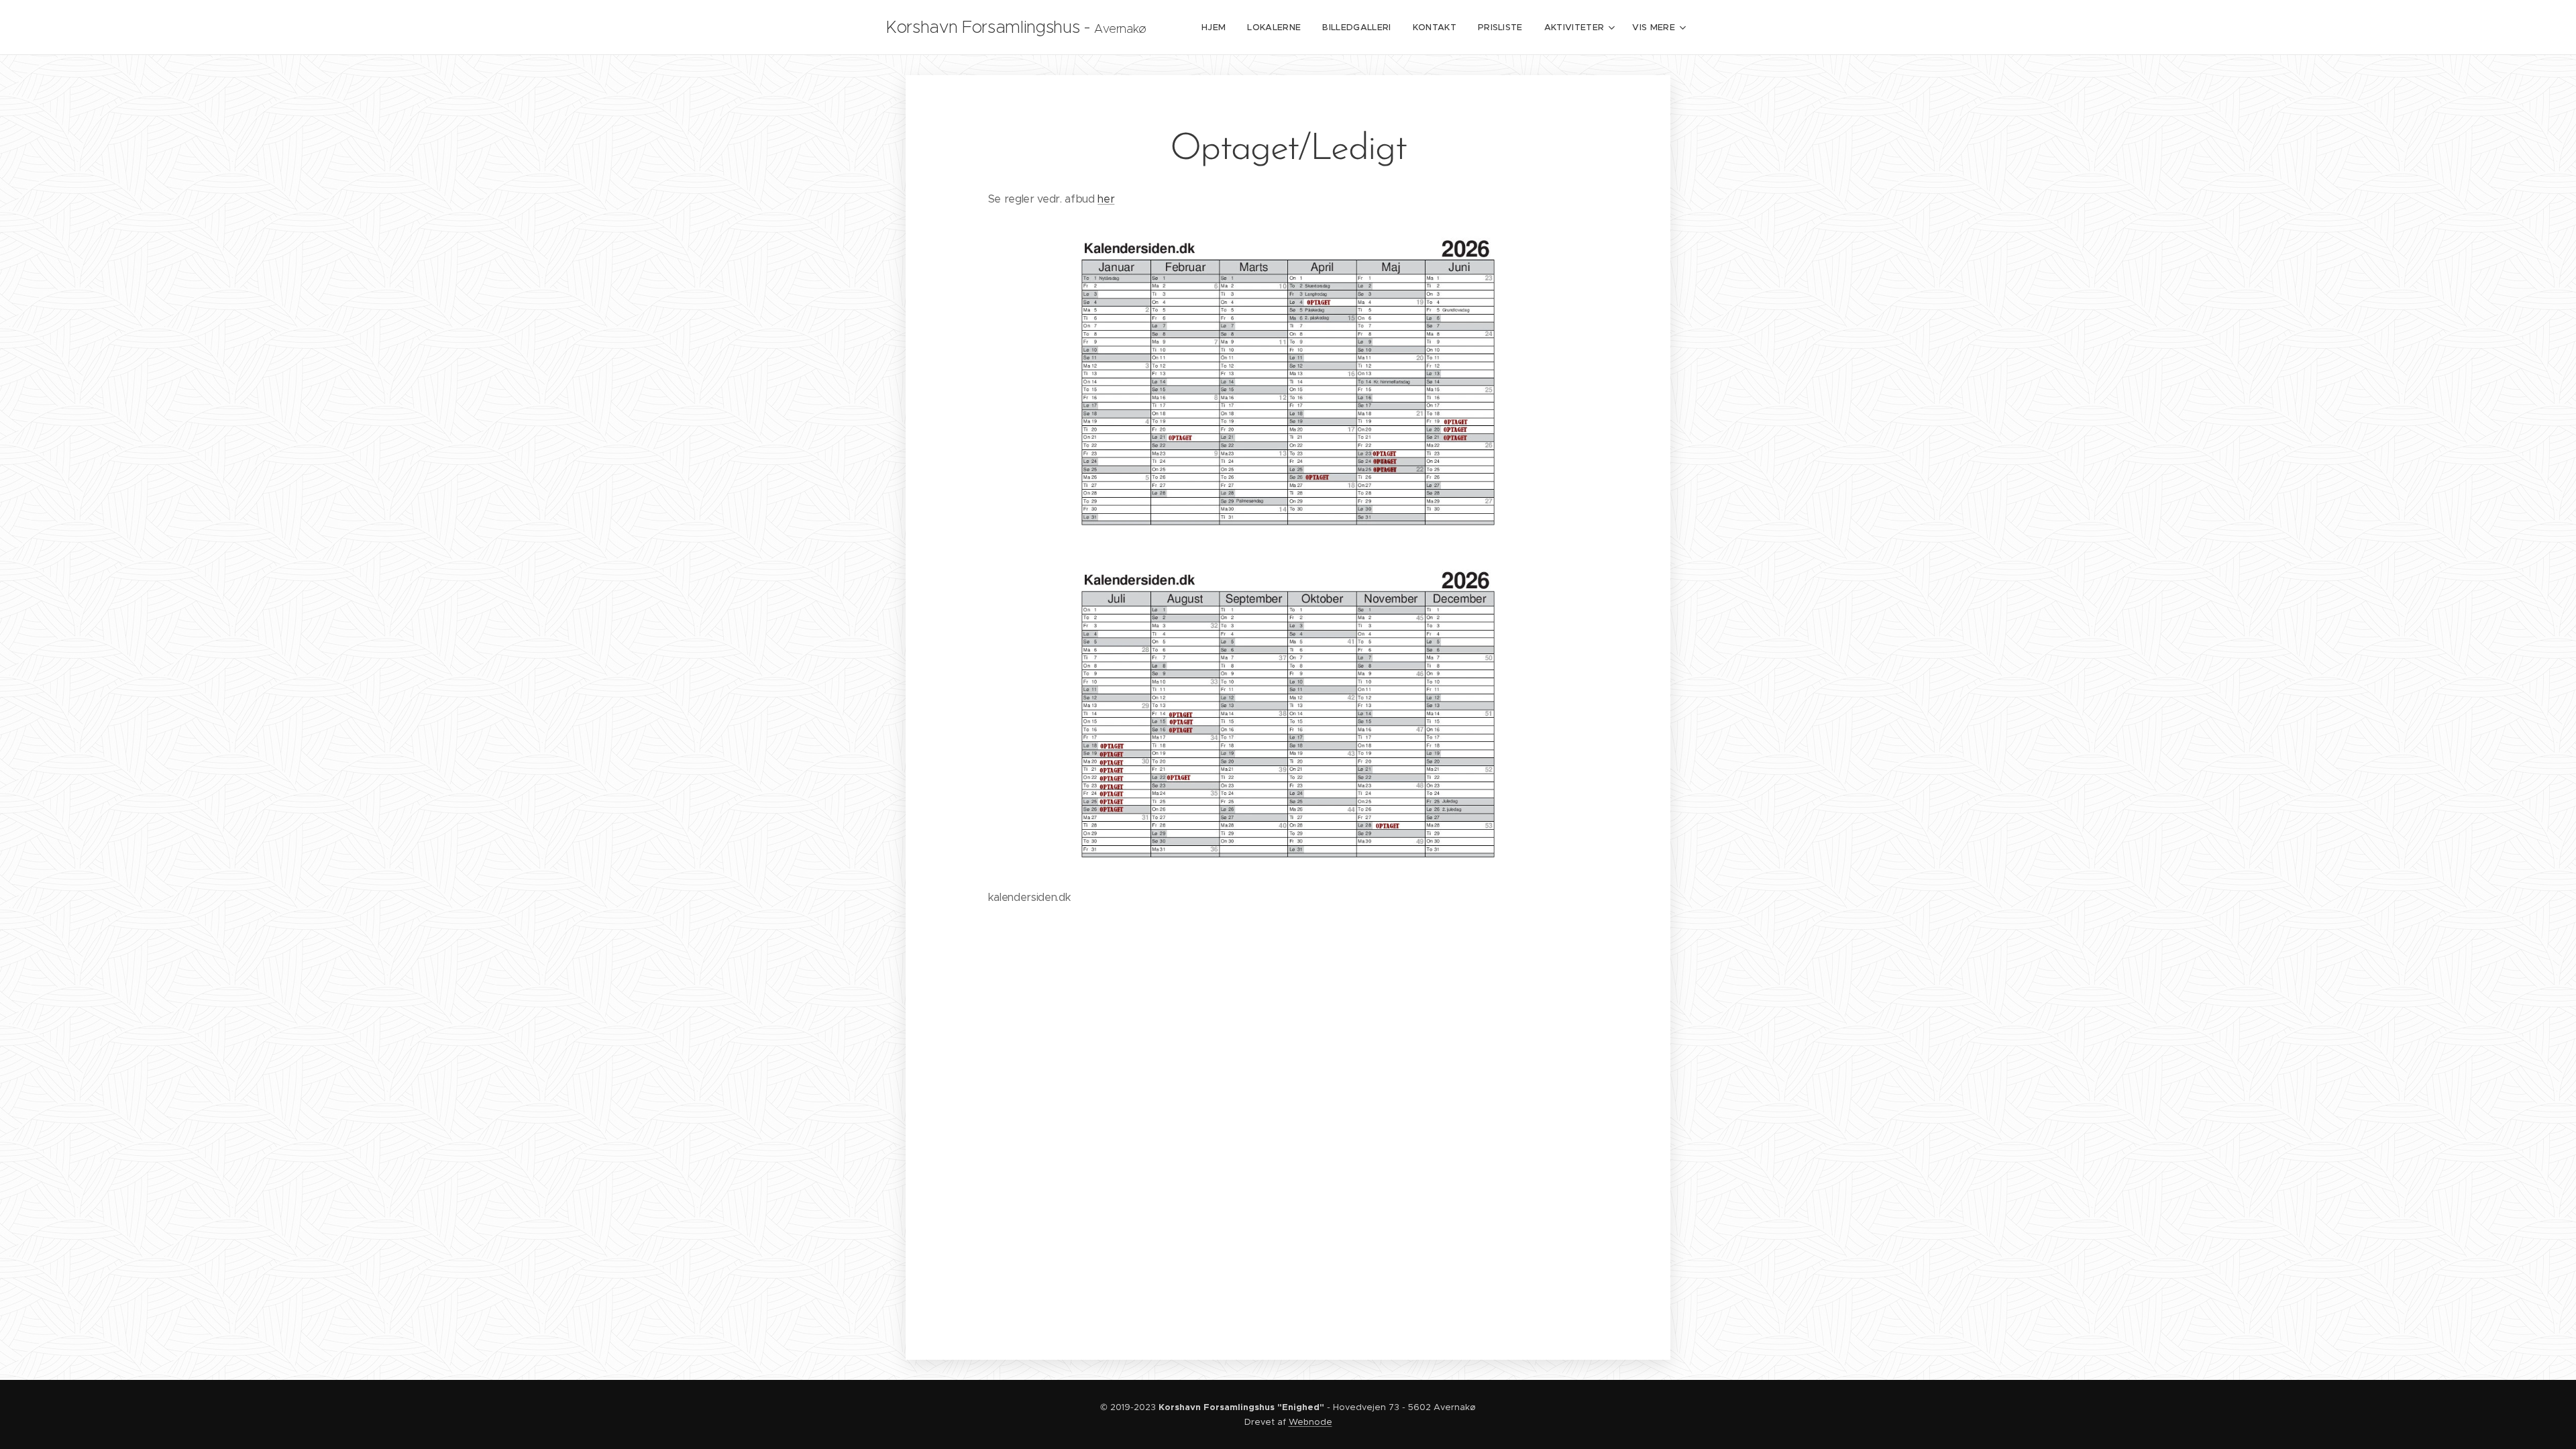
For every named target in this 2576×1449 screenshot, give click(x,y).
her (1106, 199)
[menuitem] (1217, 28)
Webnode (1310, 1422)
